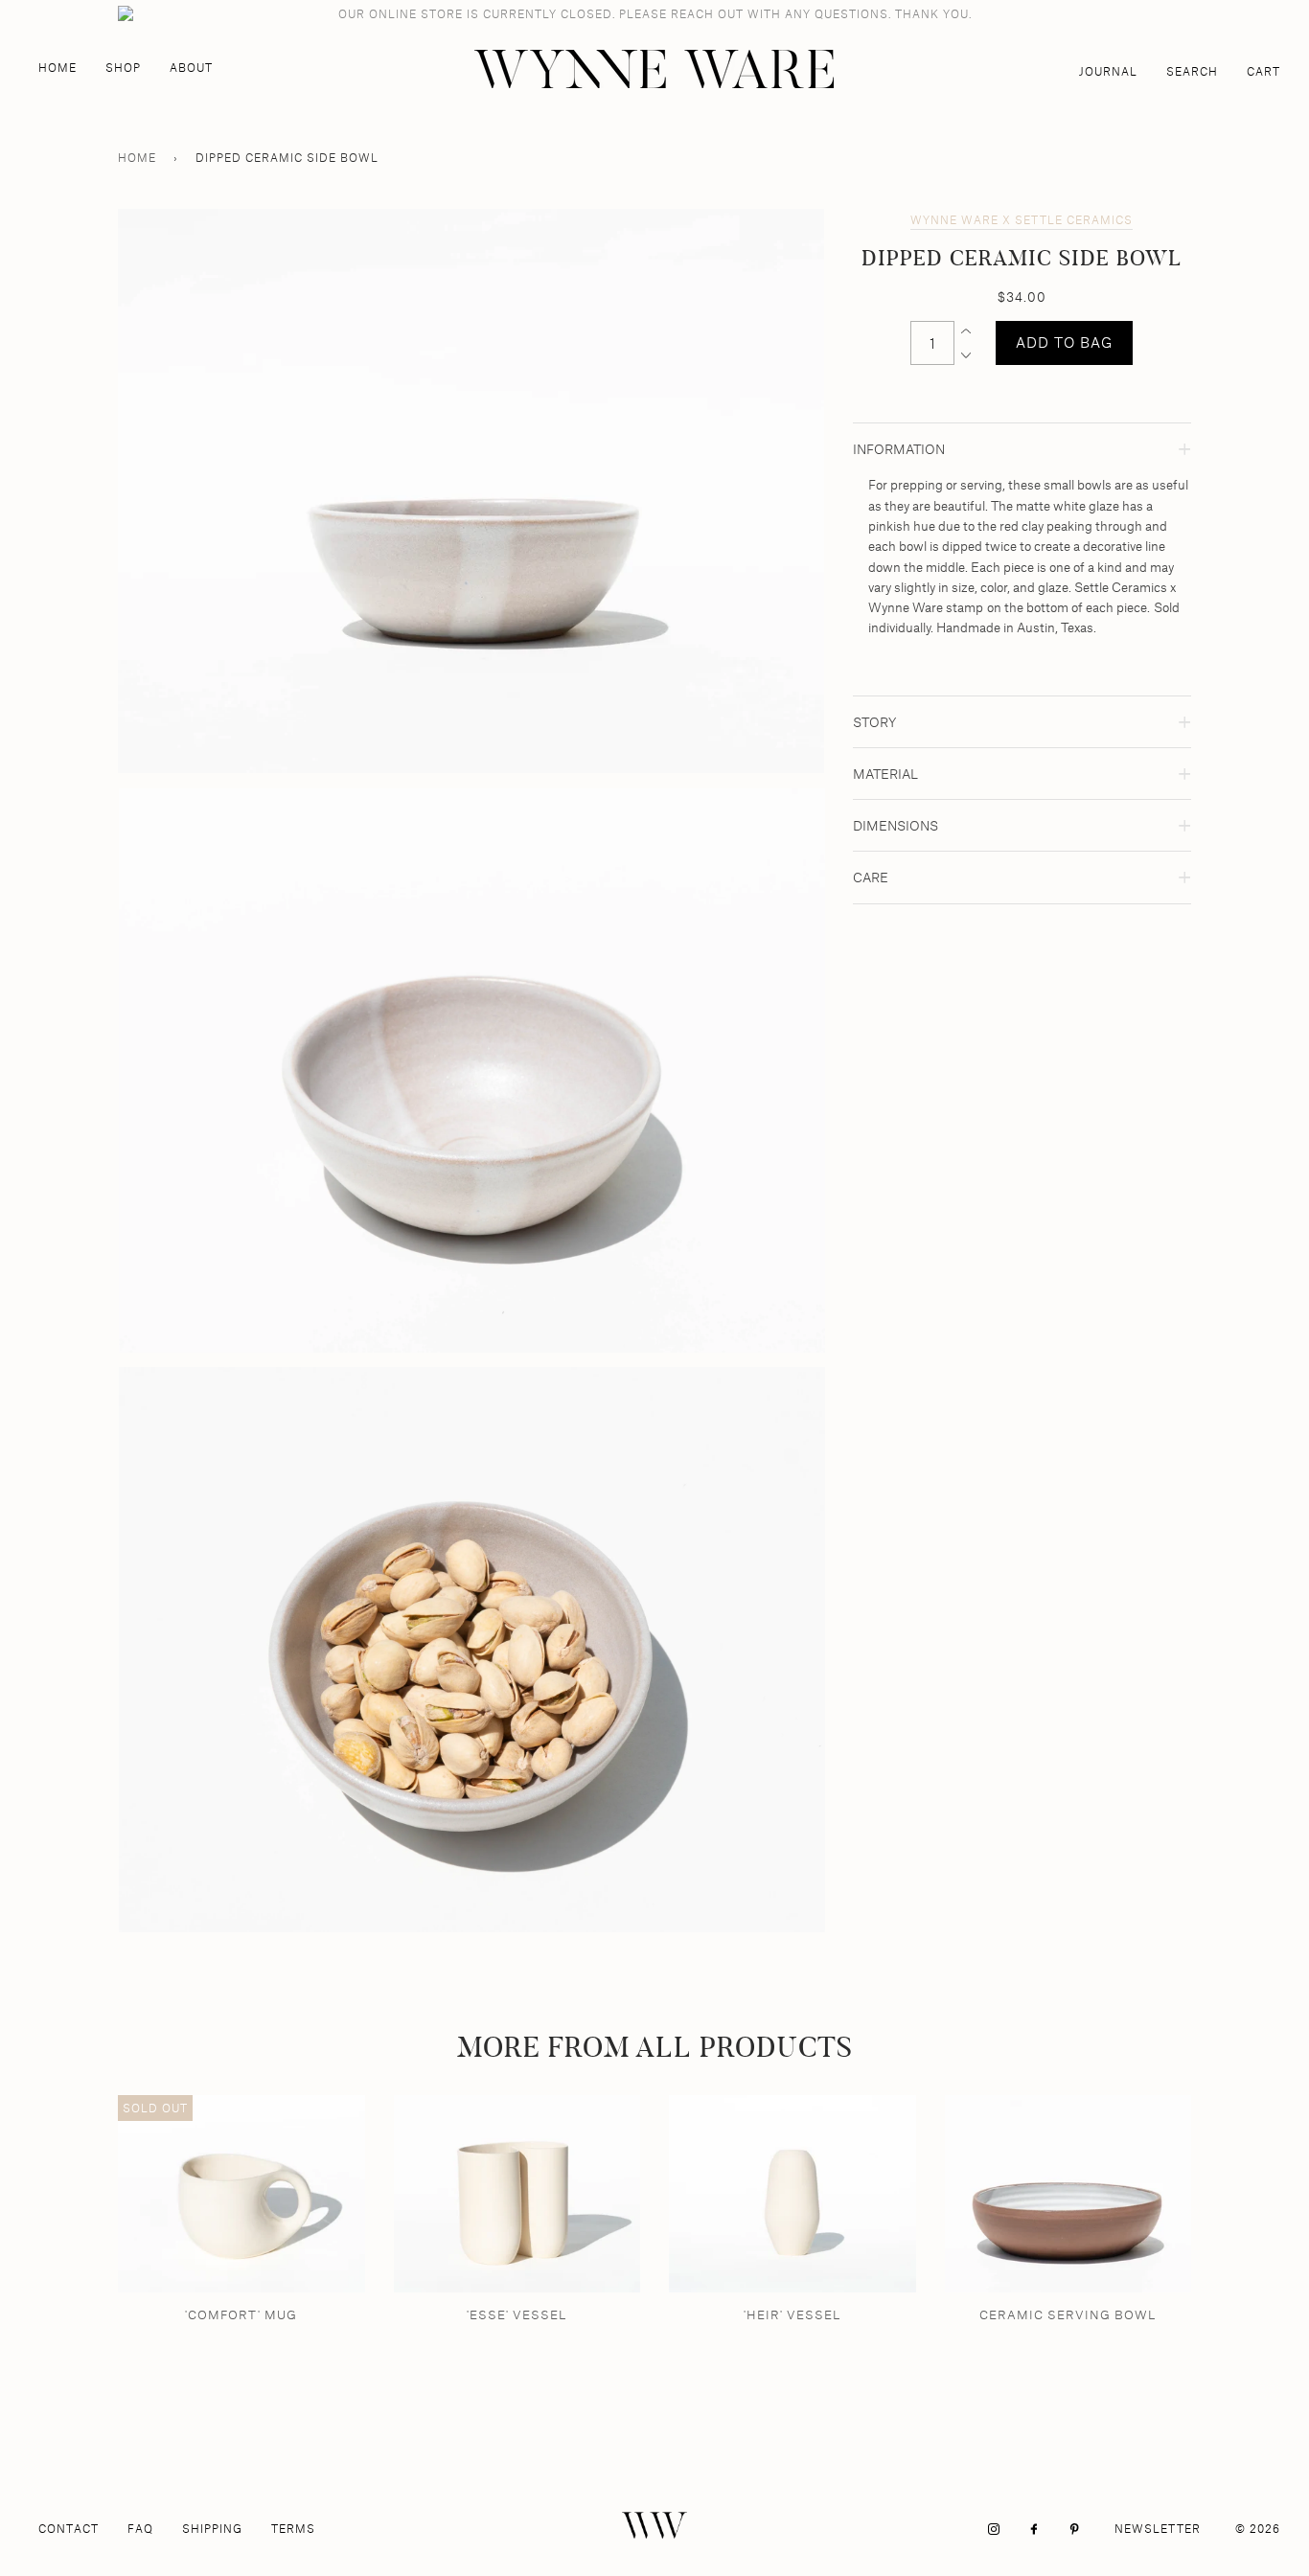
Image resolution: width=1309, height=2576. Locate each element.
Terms (293, 2529)
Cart (1263, 71)
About (191, 68)
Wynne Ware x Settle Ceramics (1022, 220)
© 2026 (1258, 2529)
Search (1192, 71)
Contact (69, 2529)
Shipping (212, 2529)
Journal (1108, 71)
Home (57, 68)
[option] (471, 491)
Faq (140, 2529)
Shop (123, 68)
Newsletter (1158, 2529)
